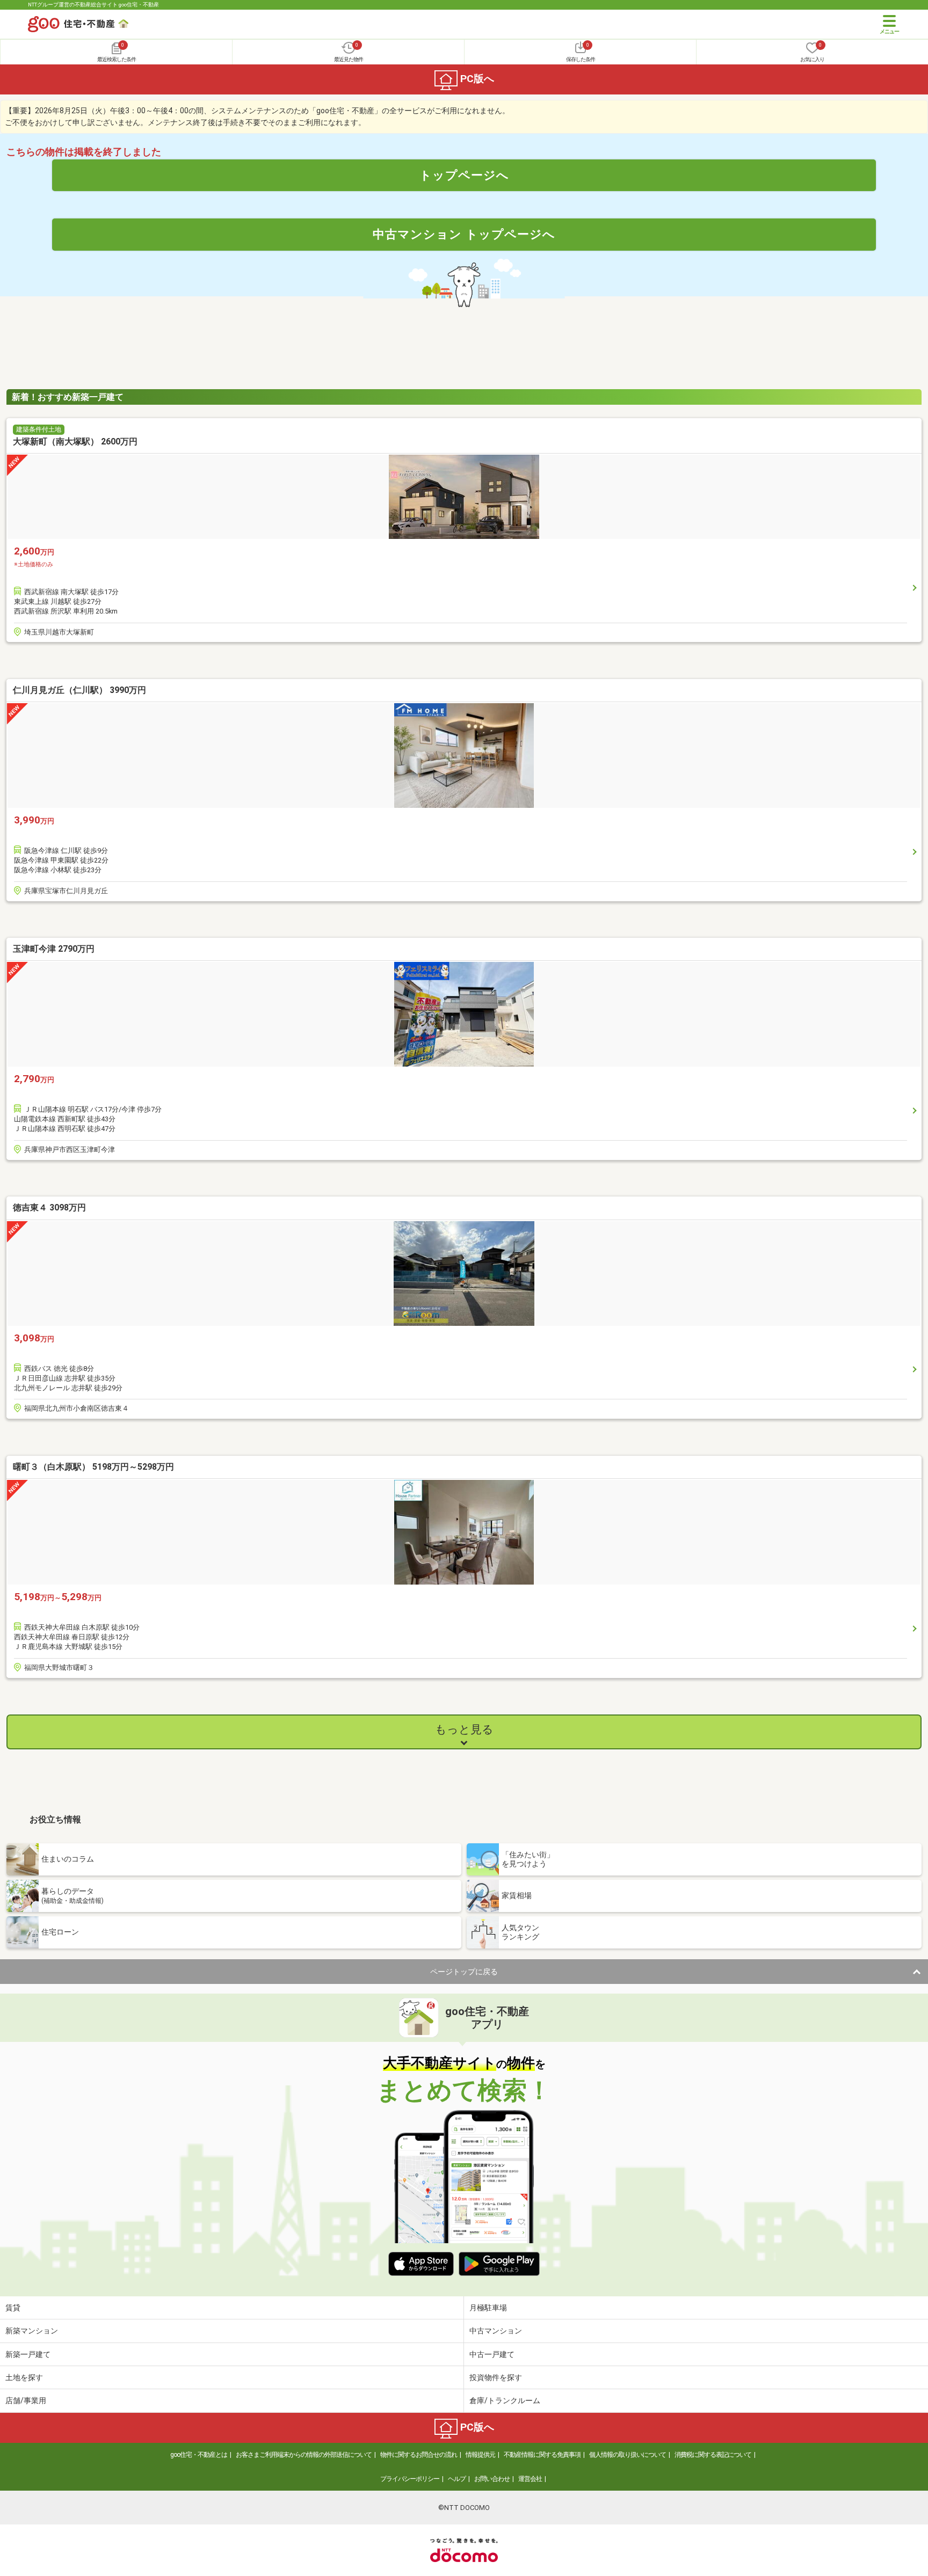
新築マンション (32, 2331)
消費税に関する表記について (713, 2455)
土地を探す (24, 2377)
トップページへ (464, 175)
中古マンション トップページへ (464, 234)
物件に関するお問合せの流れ (419, 2455)
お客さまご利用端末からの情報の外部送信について (304, 2455)
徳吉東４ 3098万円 (49, 1207)
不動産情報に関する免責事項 (542, 2455)
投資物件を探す (496, 2377)
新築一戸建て (28, 2354)
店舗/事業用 (26, 2400)
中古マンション (496, 2331)
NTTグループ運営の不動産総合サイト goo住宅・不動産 (93, 5)
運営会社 (530, 2479)
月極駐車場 (488, 2308)
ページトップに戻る (464, 1972)
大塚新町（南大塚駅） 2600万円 (75, 442)
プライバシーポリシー (410, 2479)
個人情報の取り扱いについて (628, 2455)
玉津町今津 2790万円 (54, 949)
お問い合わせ (492, 2479)
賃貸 (13, 2308)
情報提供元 (480, 2455)
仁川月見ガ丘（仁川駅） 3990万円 (79, 690)
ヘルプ (457, 2479)
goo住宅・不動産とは (199, 2455)
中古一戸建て (492, 2354)
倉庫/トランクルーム (505, 2400)
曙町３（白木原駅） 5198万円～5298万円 (93, 1467)
